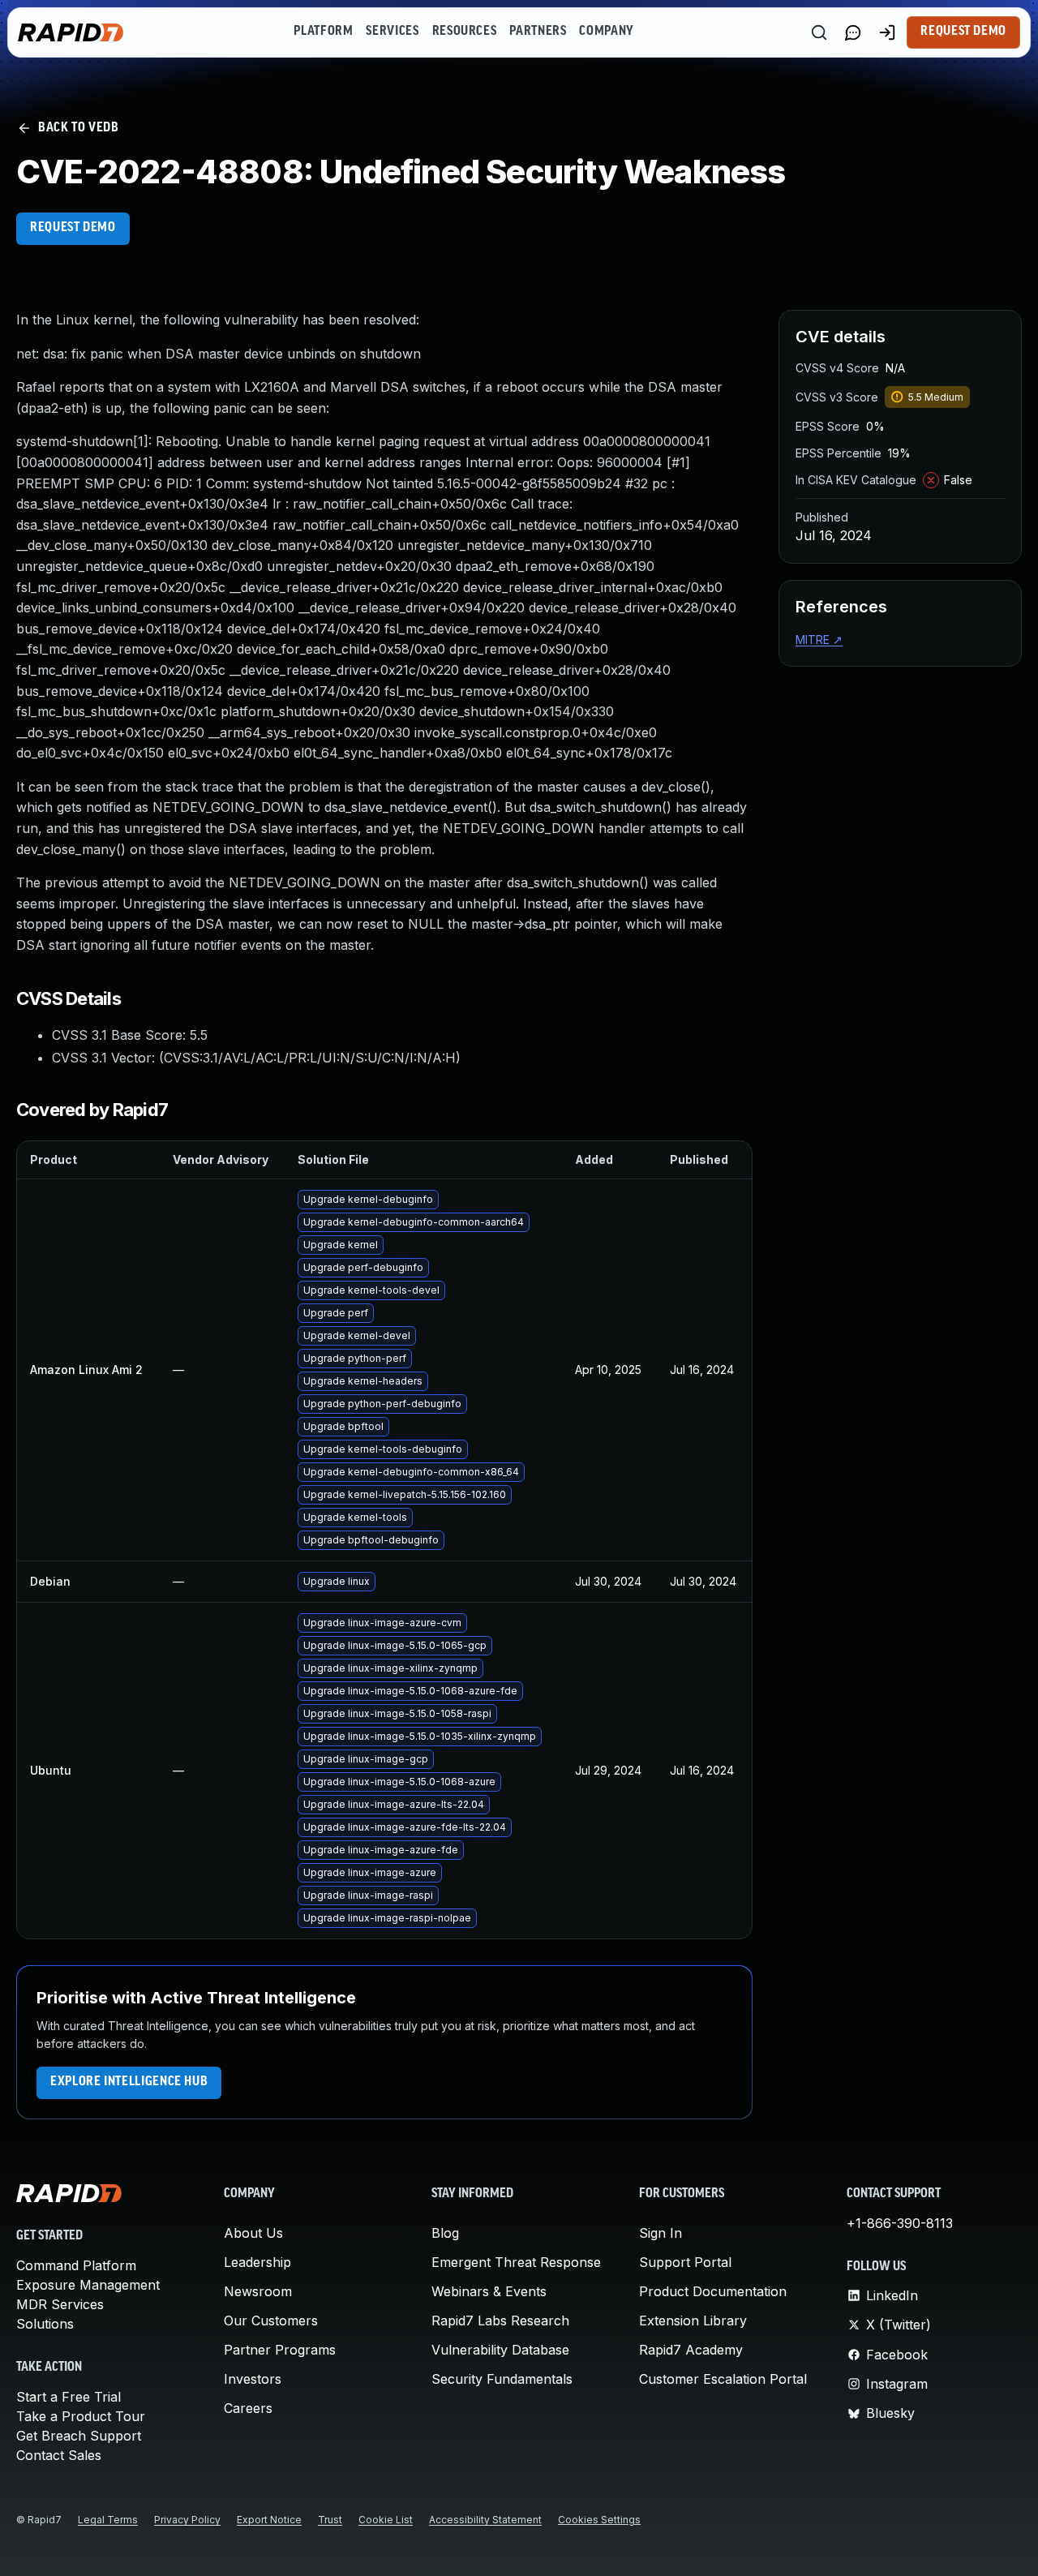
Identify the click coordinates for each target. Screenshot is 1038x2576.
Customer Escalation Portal (723, 2379)
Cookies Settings (599, 2520)
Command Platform (76, 2265)
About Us (253, 2233)
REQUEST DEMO (73, 228)
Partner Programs (280, 2350)
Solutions (45, 2324)
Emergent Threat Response (516, 2262)
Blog (445, 2233)
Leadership (257, 2262)
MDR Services (60, 2304)
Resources (465, 32)
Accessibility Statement (485, 2520)
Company (606, 32)
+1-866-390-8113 (900, 2223)
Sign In (661, 2233)
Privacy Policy (187, 2520)
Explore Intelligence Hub (129, 2082)
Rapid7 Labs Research (500, 2321)
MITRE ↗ (819, 640)
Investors (253, 2379)
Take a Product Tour (81, 2416)
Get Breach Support (79, 2436)
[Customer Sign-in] (887, 32)
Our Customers (271, 2321)
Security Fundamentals (502, 2379)
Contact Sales (59, 2455)
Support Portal (685, 2262)
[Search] (819, 32)
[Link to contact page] (853, 32)
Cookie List (386, 2520)
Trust (330, 2520)
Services (392, 32)
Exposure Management (88, 2285)
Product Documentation (713, 2291)
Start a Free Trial (69, 2397)
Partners (538, 32)
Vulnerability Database (500, 2350)
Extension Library (693, 2321)
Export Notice (269, 2520)
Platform (323, 32)
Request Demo (963, 32)
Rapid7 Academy (691, 2350)
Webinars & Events (489, 2291)
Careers (248, 2408)
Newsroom (258, 2291)
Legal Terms (108, 2520)
